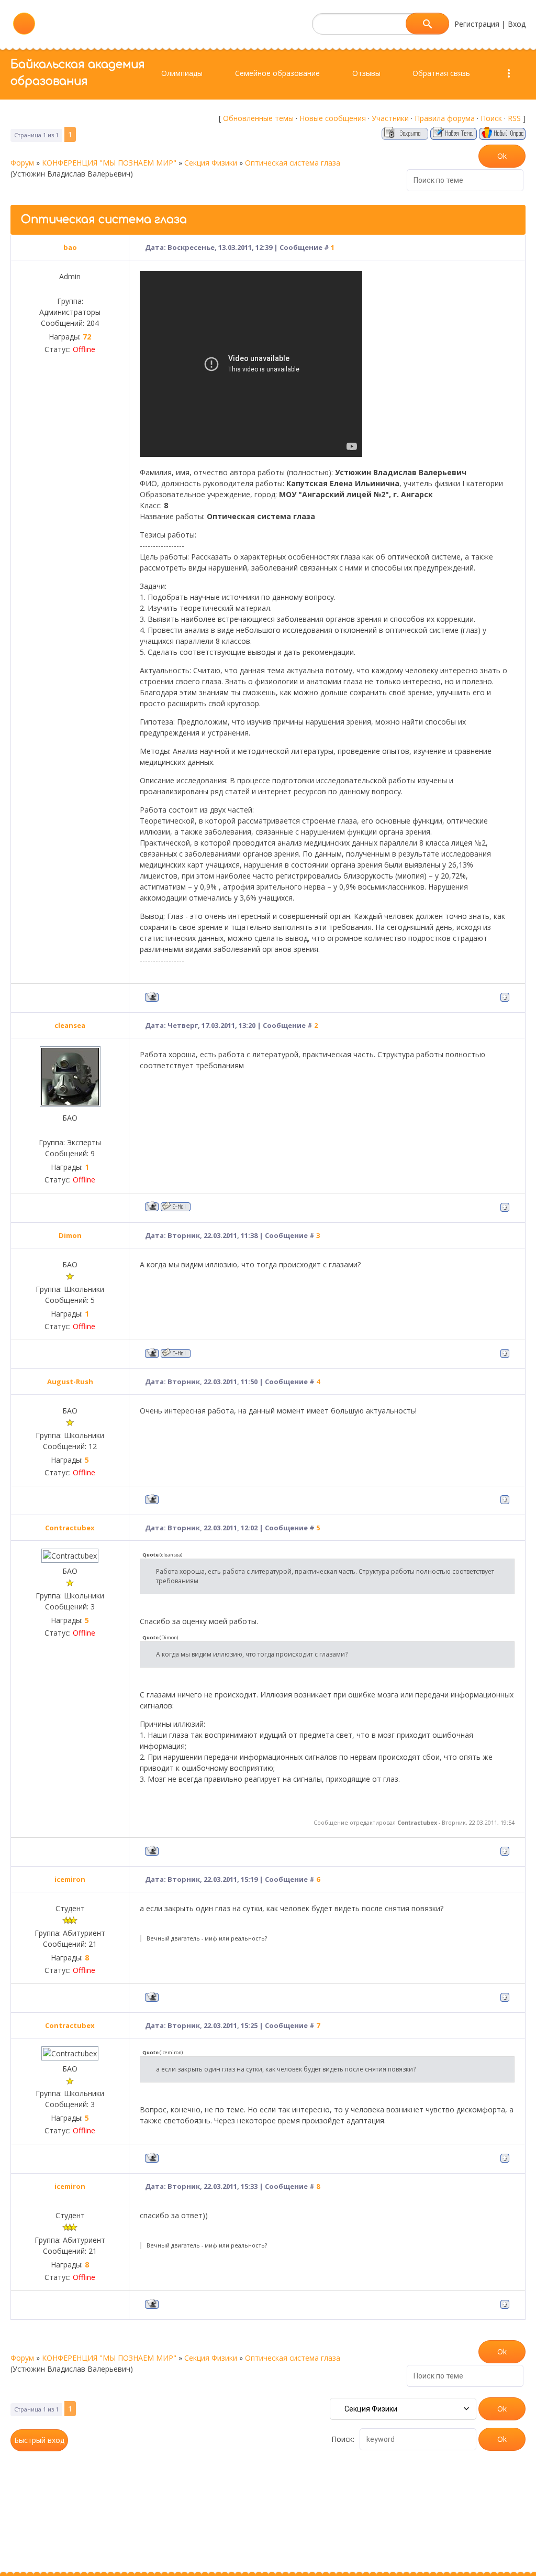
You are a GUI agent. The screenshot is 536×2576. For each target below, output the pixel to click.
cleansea (70, 1025)
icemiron (70, 1879)
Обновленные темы (258, 118)
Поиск (491, 118)
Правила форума (445, 118)
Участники (390, 118)
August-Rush (70, 1382)
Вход (517, 24)
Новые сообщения (333, 118)
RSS (514, 118)
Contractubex (70, 1528)
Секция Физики (211, 163)
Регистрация (477, 24)
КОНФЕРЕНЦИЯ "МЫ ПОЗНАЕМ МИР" (109, 163)
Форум (22, 163)
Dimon (70, 1235)
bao (70, 247)
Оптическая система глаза (293, 163)
